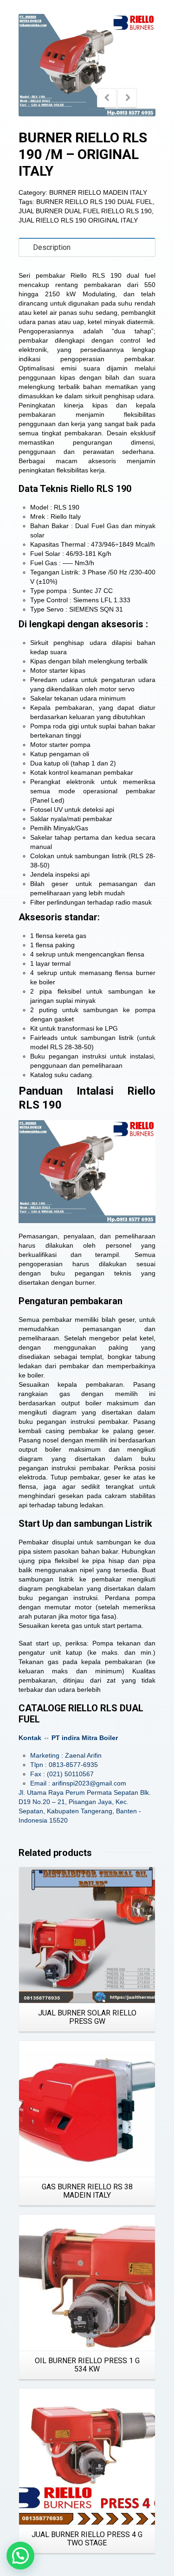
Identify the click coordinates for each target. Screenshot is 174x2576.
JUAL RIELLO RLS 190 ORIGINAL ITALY (78, 220)
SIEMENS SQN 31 (96, 609)
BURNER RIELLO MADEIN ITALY (98, 192)
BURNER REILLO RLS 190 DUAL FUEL (94, 202)
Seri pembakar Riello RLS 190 (70, 275)
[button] (20, 2556)
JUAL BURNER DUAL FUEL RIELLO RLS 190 (85, 211)
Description (52, 247)
